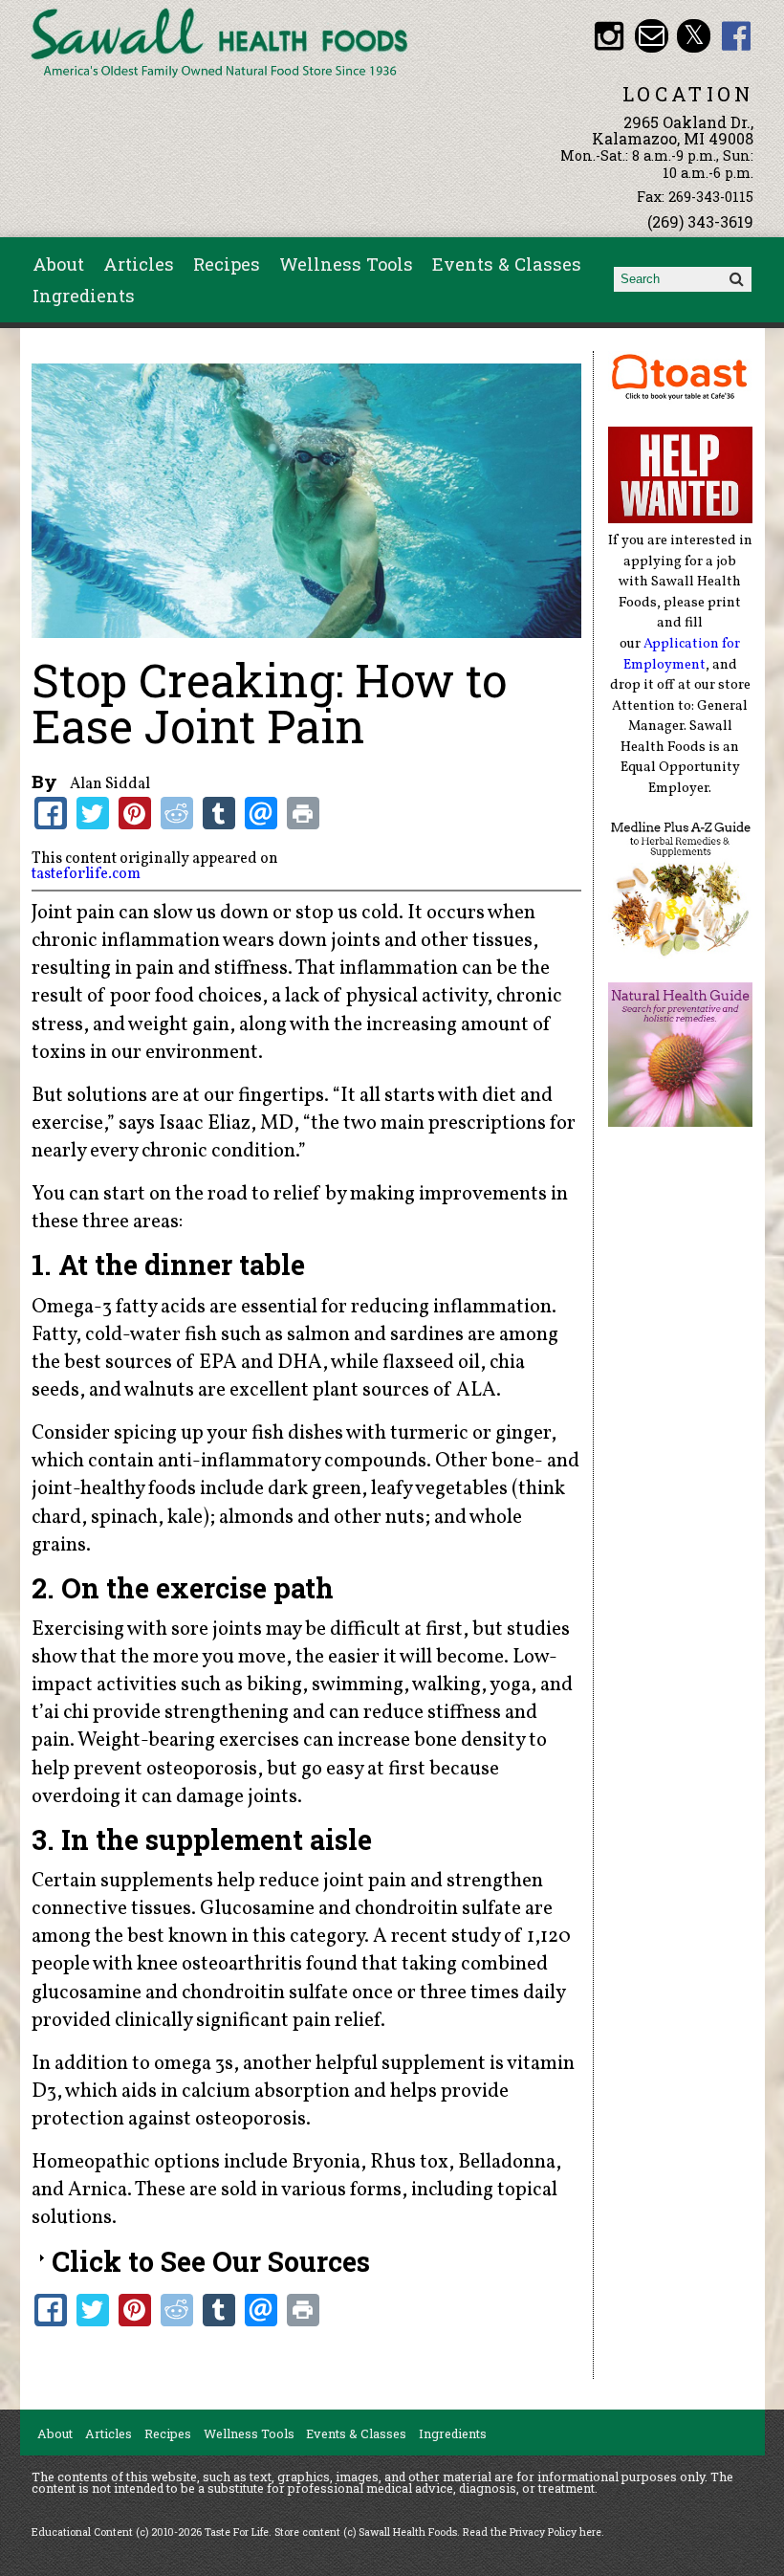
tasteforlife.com (86, 874)
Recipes (227, 264)
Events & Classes (507, 264)
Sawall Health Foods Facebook (737, 36)
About (58, 264)
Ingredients (84, 296)
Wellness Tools (346, 264)
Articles (139, 264)
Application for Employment (682, 654)
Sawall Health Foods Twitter (694, 36)
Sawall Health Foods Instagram (609, 36)
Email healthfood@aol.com (652, 36)
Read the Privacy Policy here (532, 2532)
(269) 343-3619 (700, 221)
